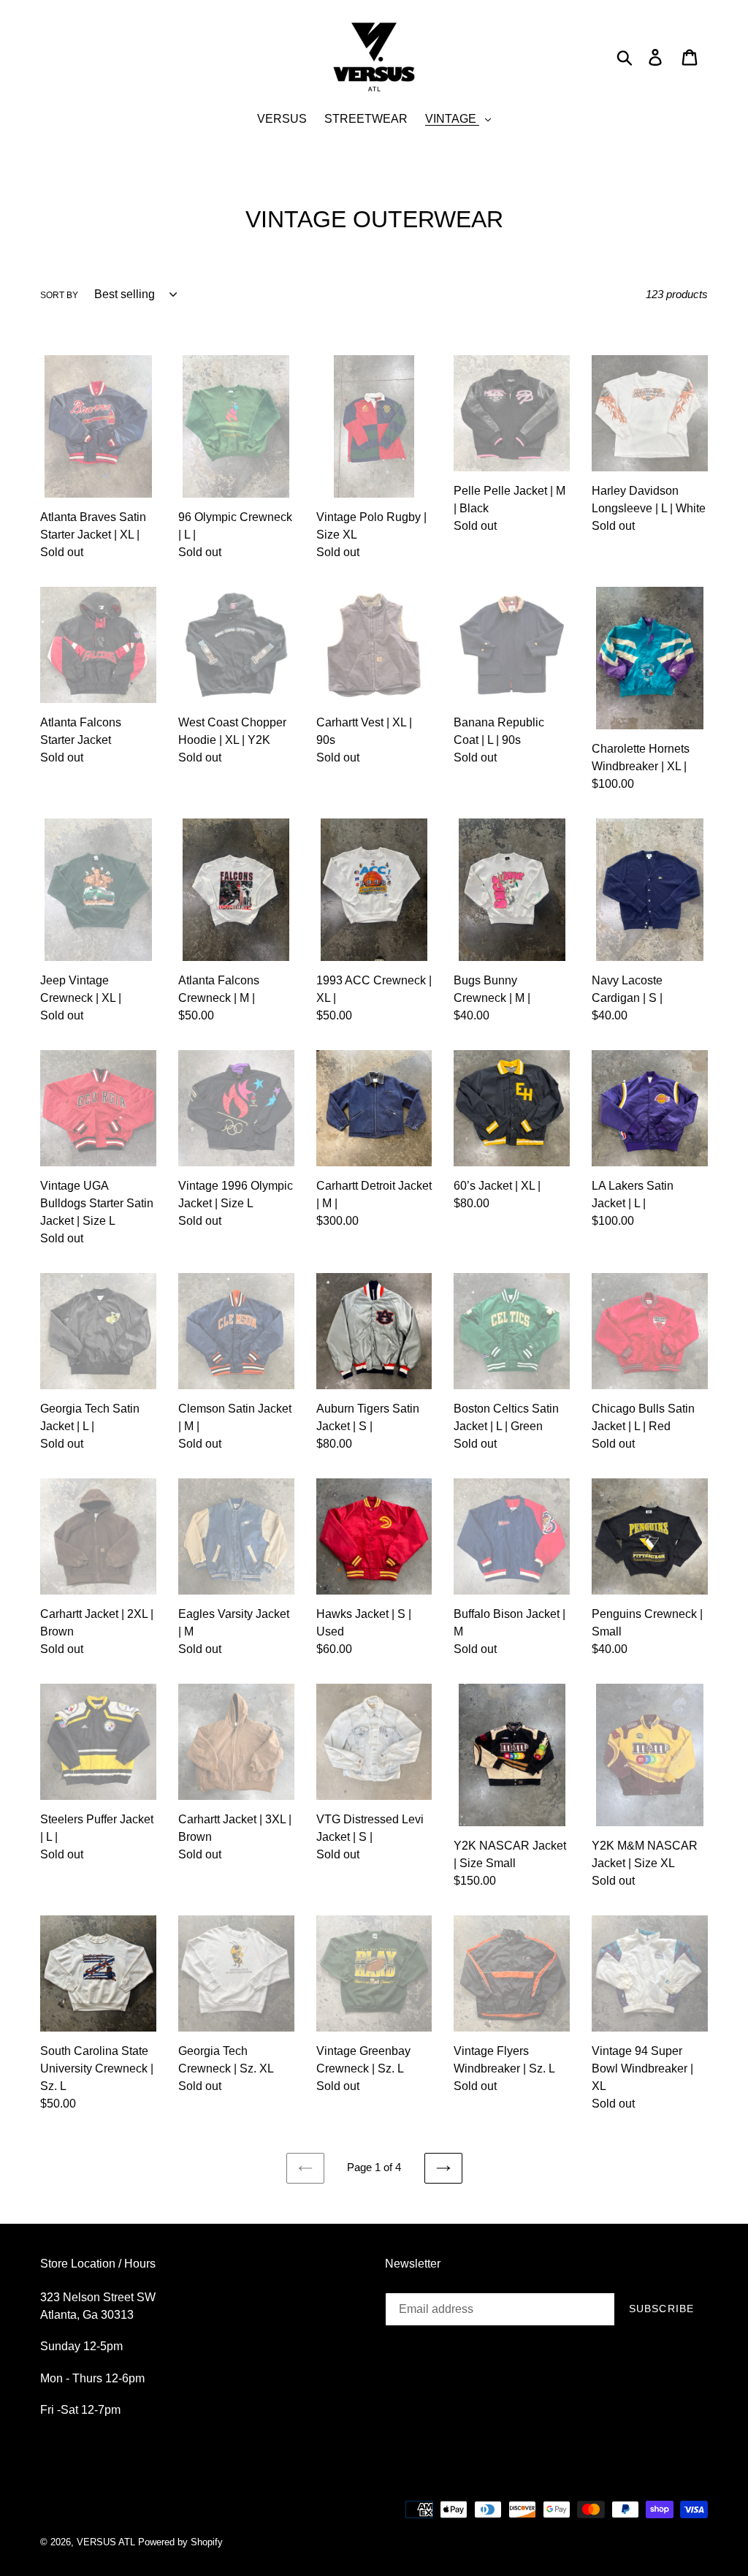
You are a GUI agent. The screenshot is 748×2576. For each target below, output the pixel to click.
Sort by (59, 295)
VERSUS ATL (106, 2542)
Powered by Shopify (180, 2542)
